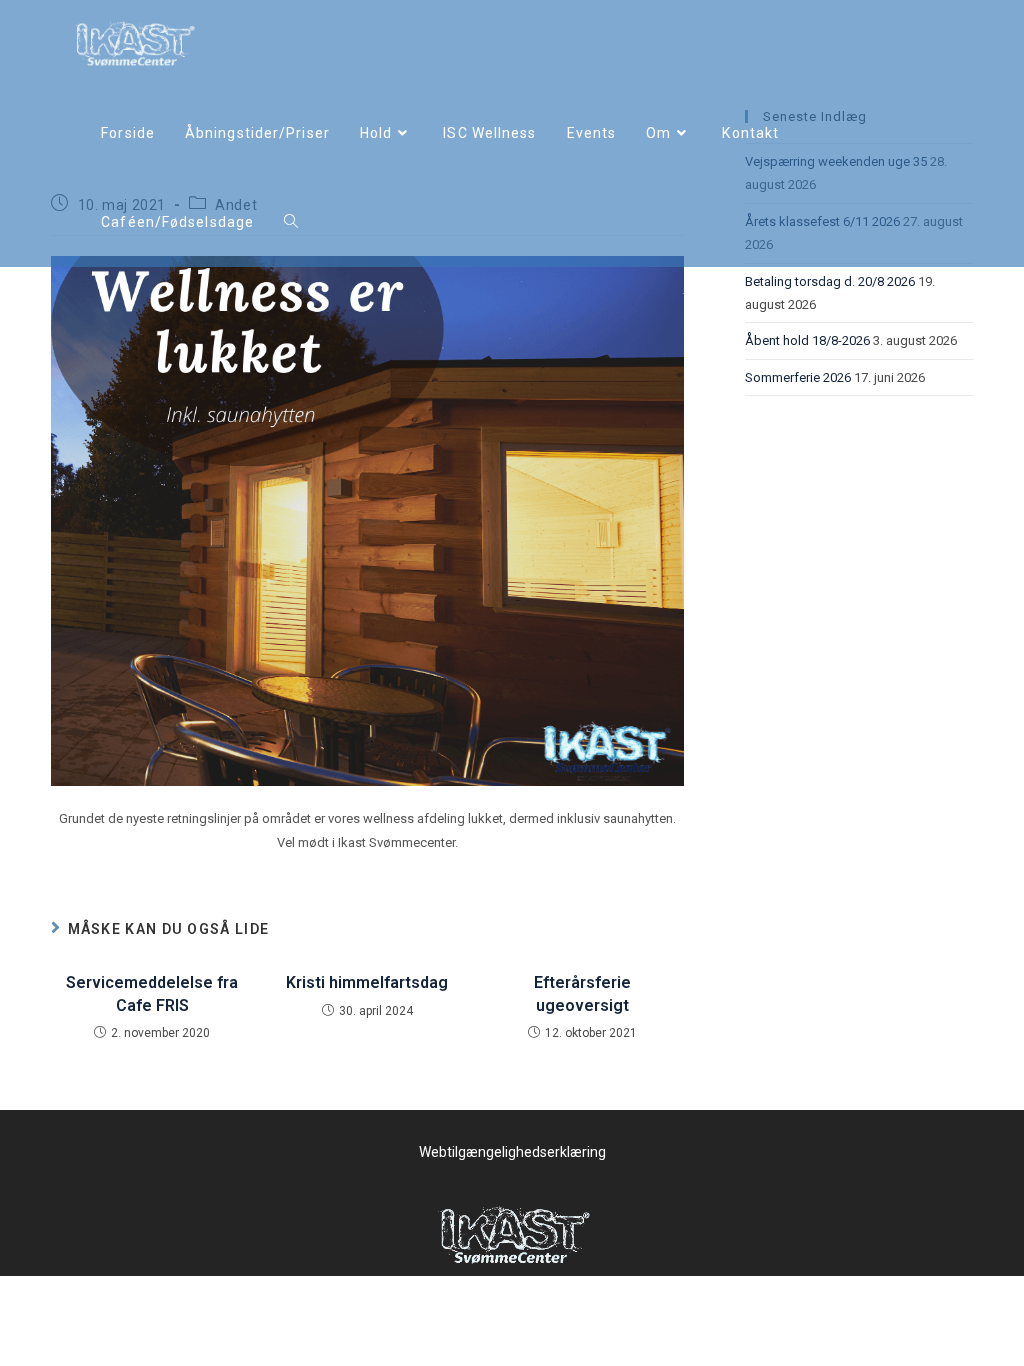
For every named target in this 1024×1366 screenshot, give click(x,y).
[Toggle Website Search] (291, 222)
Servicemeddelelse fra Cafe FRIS (152, 993)
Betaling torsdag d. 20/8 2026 (830, 281)
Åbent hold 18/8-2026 (807, 340)
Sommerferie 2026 (798, 377)
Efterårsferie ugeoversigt (582, 993)
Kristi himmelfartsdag (367, 982)
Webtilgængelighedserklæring (512, 1152)
